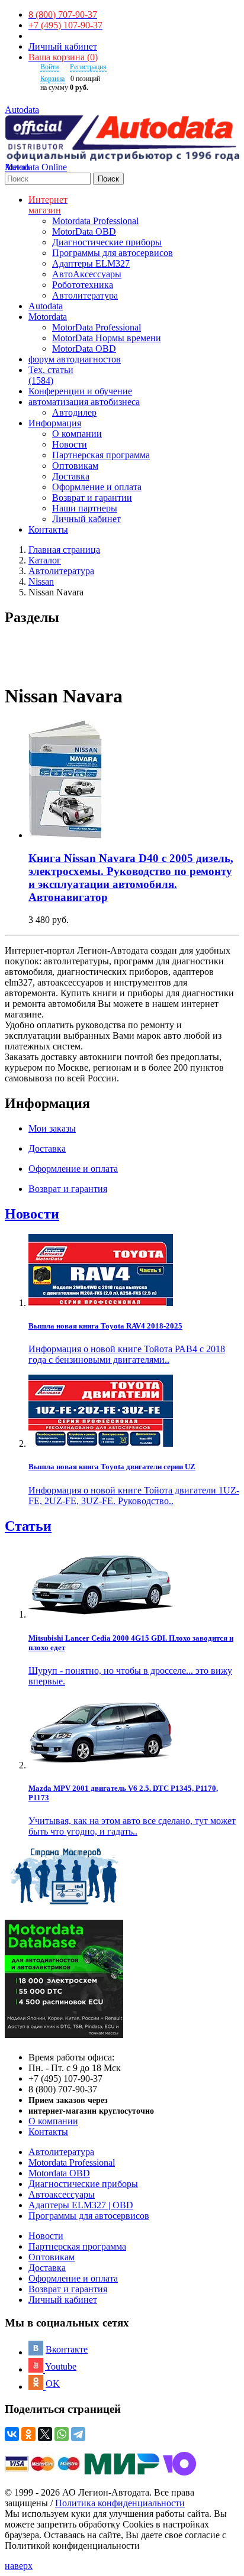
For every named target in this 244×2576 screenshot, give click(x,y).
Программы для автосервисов (113, 253)
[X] (45, 2434)
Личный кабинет (63, 46)
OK (53, 2384)
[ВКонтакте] (12, 2434)
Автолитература (85, 295)
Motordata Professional (95, 221)
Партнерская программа (101, 455)
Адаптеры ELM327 (91, 263)
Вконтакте (67, 2349)
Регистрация (88, 67)
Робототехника (83, 285)
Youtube (61, 2366)
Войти (49, 67)
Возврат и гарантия (68, 2289)
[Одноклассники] (28, 2434)
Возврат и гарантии (92, 498)
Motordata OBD (59, 2173)
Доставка (71, 476)
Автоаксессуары (62, 2194)
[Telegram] (78, 2434)
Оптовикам (75, 466)
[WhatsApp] (62, 2434)
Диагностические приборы (107, 242)
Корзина (52, 79)
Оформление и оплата (97, 487)
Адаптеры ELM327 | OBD (81, 2205)
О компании (77, 434)
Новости (70, 444)
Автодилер (74, 412)
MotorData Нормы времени (107, 338)
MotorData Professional (97, 327)
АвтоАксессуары (87, 274)
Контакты (48, 2132)
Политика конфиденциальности (120, 2503)
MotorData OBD (84, 231)
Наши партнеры (85, 508)
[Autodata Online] (122, 139)
